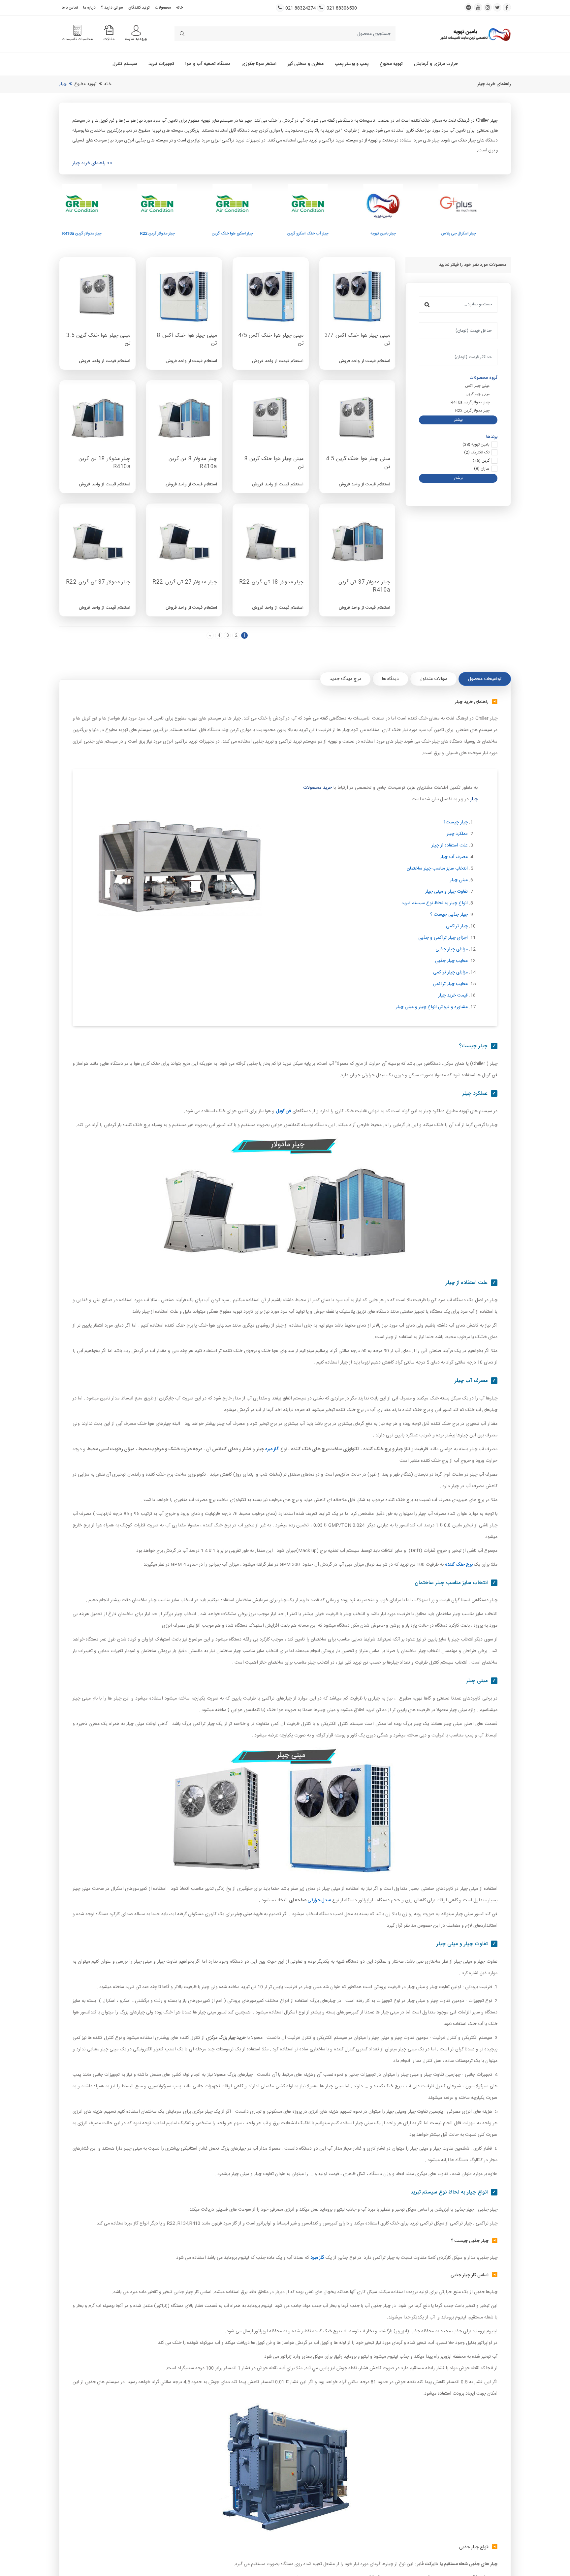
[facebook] (507, 7)
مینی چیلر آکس (477, 386)
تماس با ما (70, 8)
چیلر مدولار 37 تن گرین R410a (364, 586)
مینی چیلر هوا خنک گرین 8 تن (274, 463)
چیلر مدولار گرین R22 (105, 234)
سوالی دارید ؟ (112, 8)
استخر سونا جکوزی (259, 64)
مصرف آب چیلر (454, 857)
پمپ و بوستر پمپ (352, 64)
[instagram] (488, 7)
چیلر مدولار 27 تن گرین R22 (185, 583)
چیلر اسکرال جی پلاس (407, 234)
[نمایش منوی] (136, 31)
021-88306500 (342, 8)
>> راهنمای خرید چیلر (92, 163)
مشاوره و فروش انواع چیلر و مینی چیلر (432, 1007)
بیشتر (458, 420)
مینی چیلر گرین (477, 394)
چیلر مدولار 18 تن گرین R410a (104, 463)
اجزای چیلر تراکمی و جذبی (443, 938)
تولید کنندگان (139, 8)
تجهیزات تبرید (161, 64)
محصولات (163, 8)
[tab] (485, 679)
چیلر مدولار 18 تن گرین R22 (271, 583)
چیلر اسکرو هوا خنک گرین (180, 234)
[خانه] (475, 34)
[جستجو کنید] (182, 34)
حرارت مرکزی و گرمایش (436, 64)
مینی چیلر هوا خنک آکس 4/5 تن (271, 340)
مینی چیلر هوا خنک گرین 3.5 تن (98, 340)
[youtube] (478, 7)
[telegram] (469, 7)
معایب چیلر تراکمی (450, 984)
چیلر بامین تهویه (331, 234)
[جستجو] (427, 304)
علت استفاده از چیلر (450, 845)
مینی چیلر (459, 880)
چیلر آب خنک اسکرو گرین (256, 234)
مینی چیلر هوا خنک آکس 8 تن (187, 340)
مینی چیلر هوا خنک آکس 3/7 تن (357, 340)
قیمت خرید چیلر (453, 996)
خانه (180, 8)
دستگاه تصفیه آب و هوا (208, 64)
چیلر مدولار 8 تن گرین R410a (193, 463)
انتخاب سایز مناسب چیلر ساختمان (437, 869)
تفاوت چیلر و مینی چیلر (446, 892)
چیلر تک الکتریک (482, 234)
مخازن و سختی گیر (306, 64)
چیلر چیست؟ (456, 822)
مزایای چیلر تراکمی (450, 972)
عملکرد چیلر (457, 834)
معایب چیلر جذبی (451, 961)
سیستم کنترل (125, 64)
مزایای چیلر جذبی (452, 949)
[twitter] (497, 7)
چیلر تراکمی (457, 926)
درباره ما (89, 8)
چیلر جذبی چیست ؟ (449, 915)
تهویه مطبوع (391, 64)
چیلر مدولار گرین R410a (470, 402)
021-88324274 (301, 8)
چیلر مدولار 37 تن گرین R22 (98, 583)
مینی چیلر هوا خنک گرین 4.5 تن (358, 463)
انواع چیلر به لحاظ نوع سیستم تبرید (435, 903)
